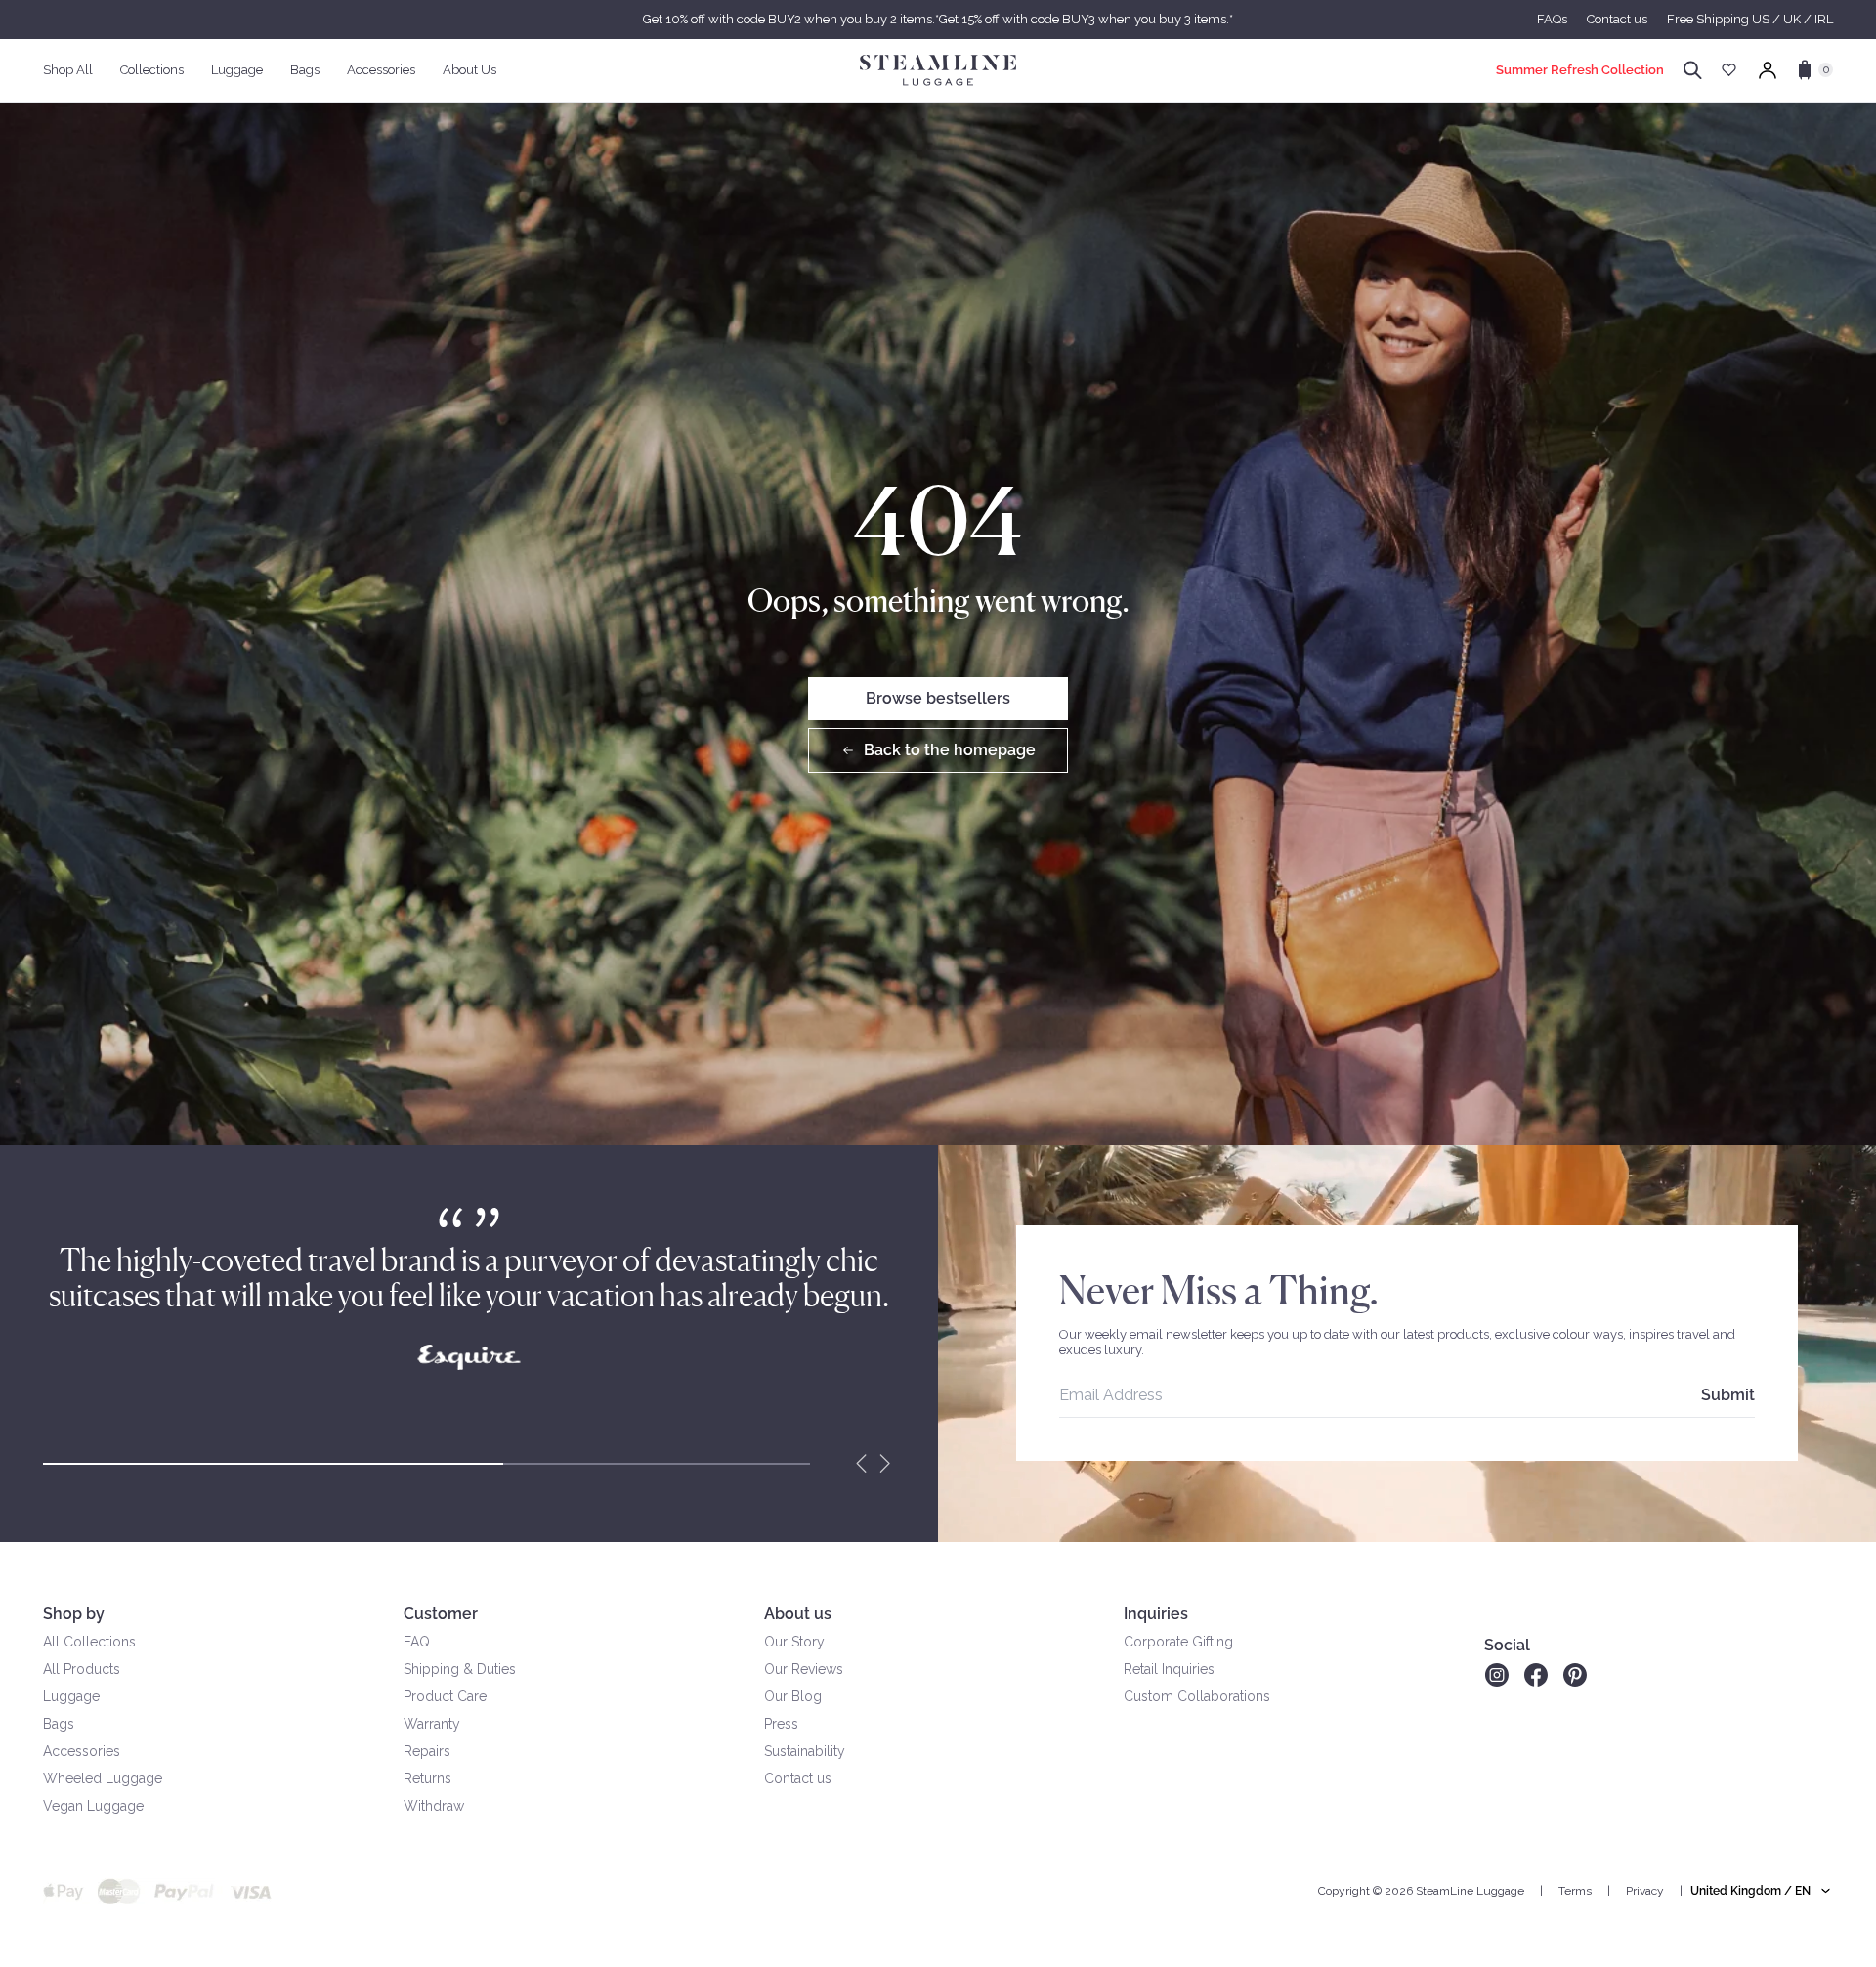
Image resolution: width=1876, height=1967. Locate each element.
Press (781, 1724)
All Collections (89, 1642)
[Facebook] (1536, 1675)
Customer (441, 1614)
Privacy (1645, 1891)
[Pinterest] (1575, 1675)
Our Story (794, 1642)
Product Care (445, 1696)
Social (1507, 1645)
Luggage (71, 1696)
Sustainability (805, 1751)
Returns (427, 1778)
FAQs (1552, 19)
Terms (1575, 1891)
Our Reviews (804, 1669)
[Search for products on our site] (1693, 70)
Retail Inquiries (1169, 1669)
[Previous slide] (862, 1464)
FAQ (417, 1642)
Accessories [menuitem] (381, 70)
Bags (59, 1724)
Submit (1728, 1395)
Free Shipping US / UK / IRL (1750, 19)
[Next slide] (885, 1464)
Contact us (1617, 19)
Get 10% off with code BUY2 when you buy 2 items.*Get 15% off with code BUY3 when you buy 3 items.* (938, 19)
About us (798, 1614)
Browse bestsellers (938, 698)
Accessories (82, 1751)
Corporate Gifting (1178, 1642)
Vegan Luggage (93, 1806)
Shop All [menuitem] (68, 70)
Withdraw (434, 1806)
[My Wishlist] (1729, 70)
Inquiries (1156, 1614)
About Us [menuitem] (469, 70)
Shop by (74, 1614)
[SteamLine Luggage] (938, 70)
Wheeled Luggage (103, 1778)
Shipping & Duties (460, 1669)
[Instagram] (1496, 1675)
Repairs (427, 1751)
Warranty (432, 1724)
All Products (82, 1669)
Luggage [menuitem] (237, 70)
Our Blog (793, 1696)
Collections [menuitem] (152, 70)
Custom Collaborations (1197, 1696)
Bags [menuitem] (305, 70)
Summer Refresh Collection (1580, 70)
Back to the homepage (950, 750)
